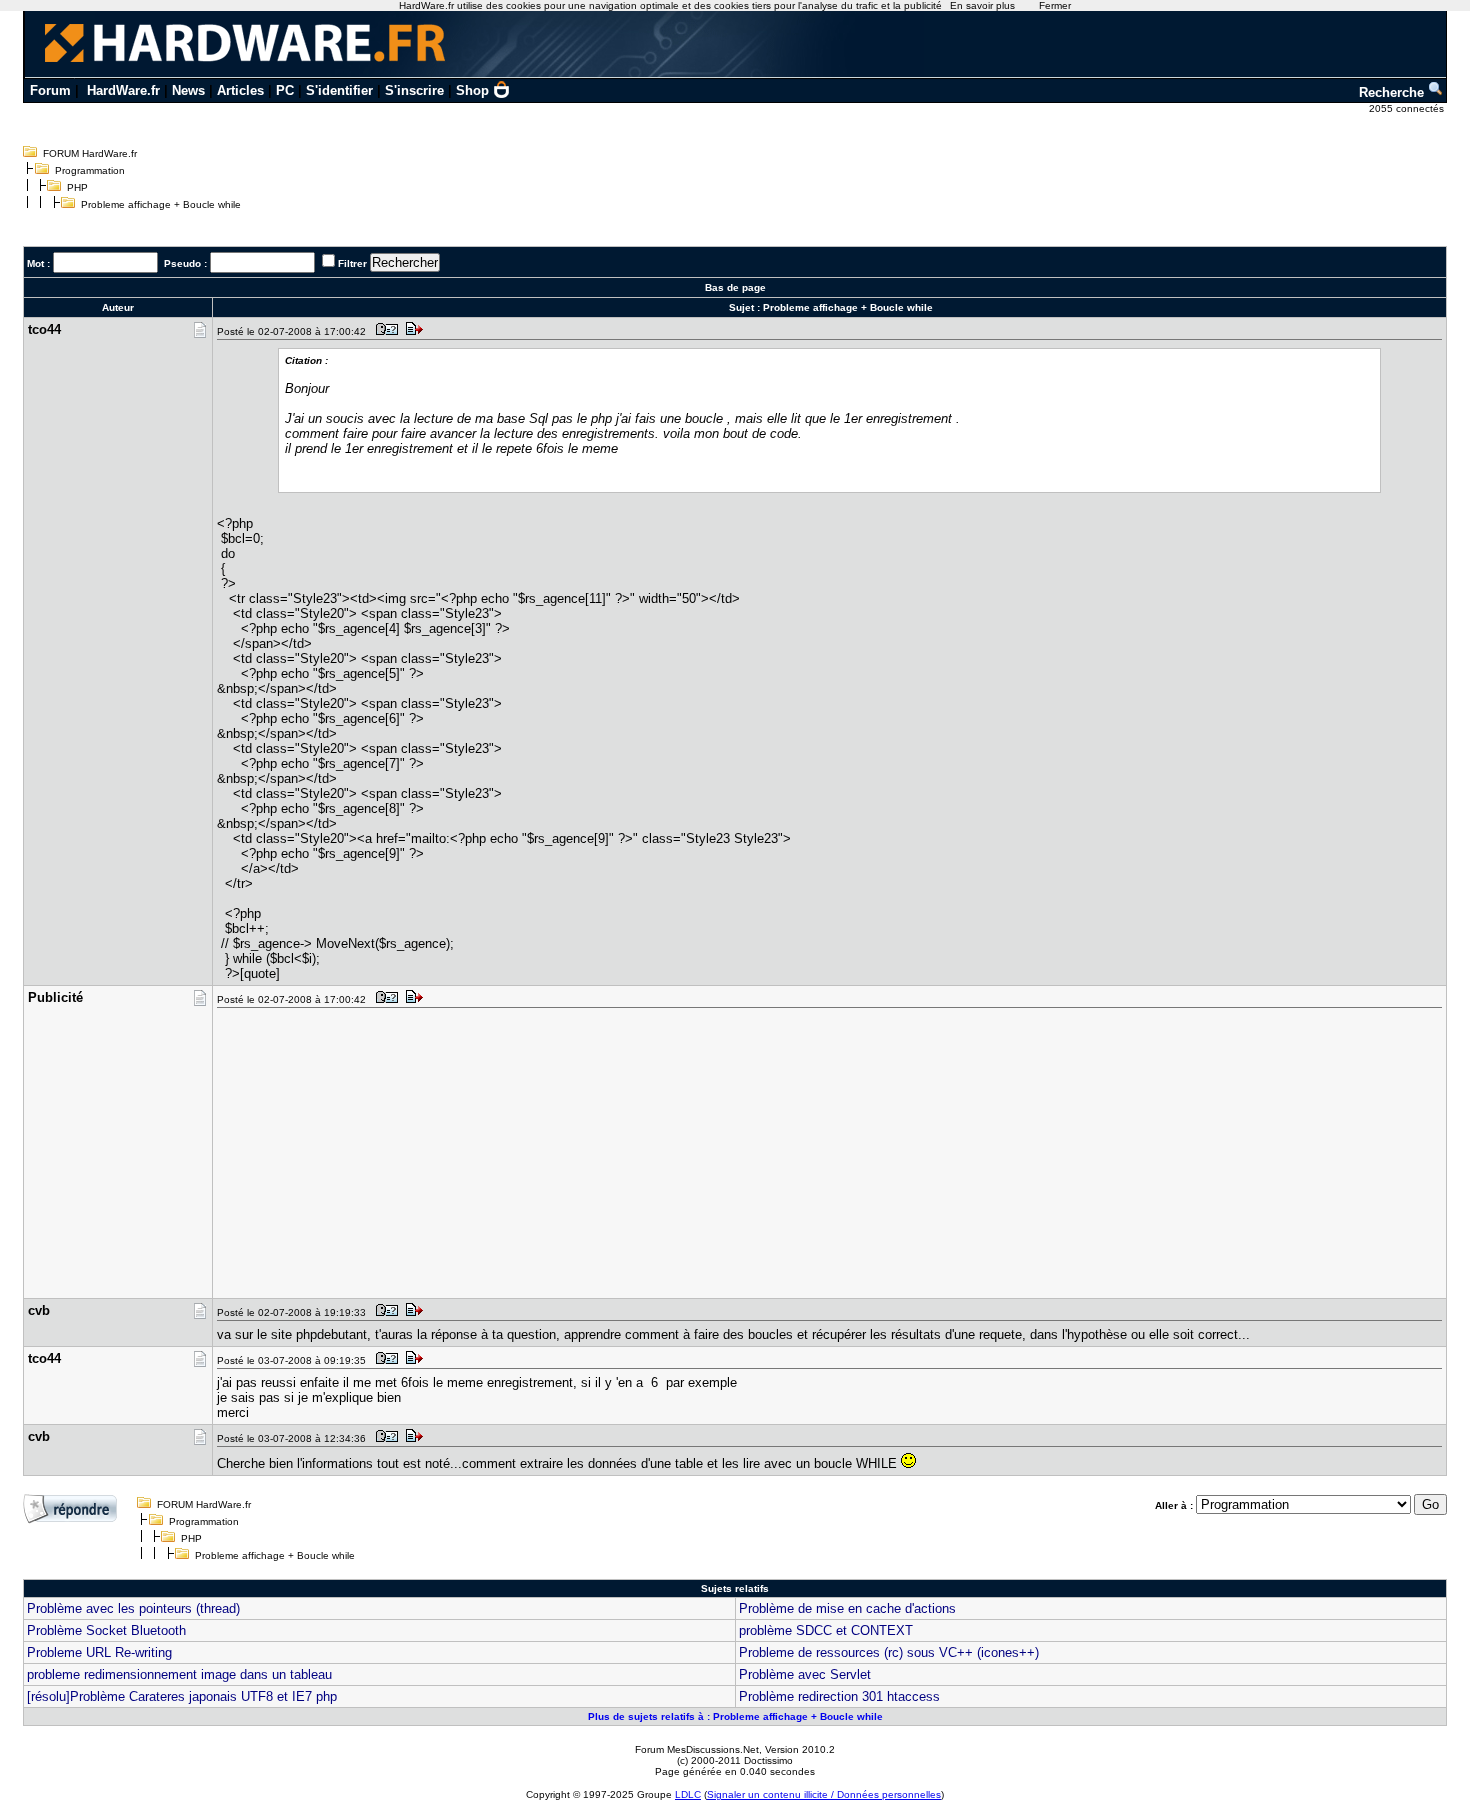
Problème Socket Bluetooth (106, 1630)
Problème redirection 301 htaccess (839, 1696)
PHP (77, 187)
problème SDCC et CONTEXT (826, 1630)
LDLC (688, 1794)
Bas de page (735, 287)
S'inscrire (414, 90)
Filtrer (352, 263)
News (188, 90)
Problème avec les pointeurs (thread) (133, 1608)
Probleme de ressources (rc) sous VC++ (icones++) (889, 1652)
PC (285, 90)
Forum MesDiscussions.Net (697, 1749)
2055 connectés (1408, 108)
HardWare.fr (123, 90)
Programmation (90, 170)
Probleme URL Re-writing (99, 1652)
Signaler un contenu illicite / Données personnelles (824, 1794)
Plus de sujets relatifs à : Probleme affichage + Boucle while (735, 1716)
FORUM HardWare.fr (90, 153)
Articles (240, 90)
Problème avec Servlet (805, 1674)
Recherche (1393, 92)
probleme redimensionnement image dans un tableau (179, 1674)
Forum (50, 90)
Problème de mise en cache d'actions (847, 1608)
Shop (472, 90)
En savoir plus (982, 5)
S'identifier (339, 90)
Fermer (1055, 5)
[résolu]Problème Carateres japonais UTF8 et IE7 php (182, 1696)
